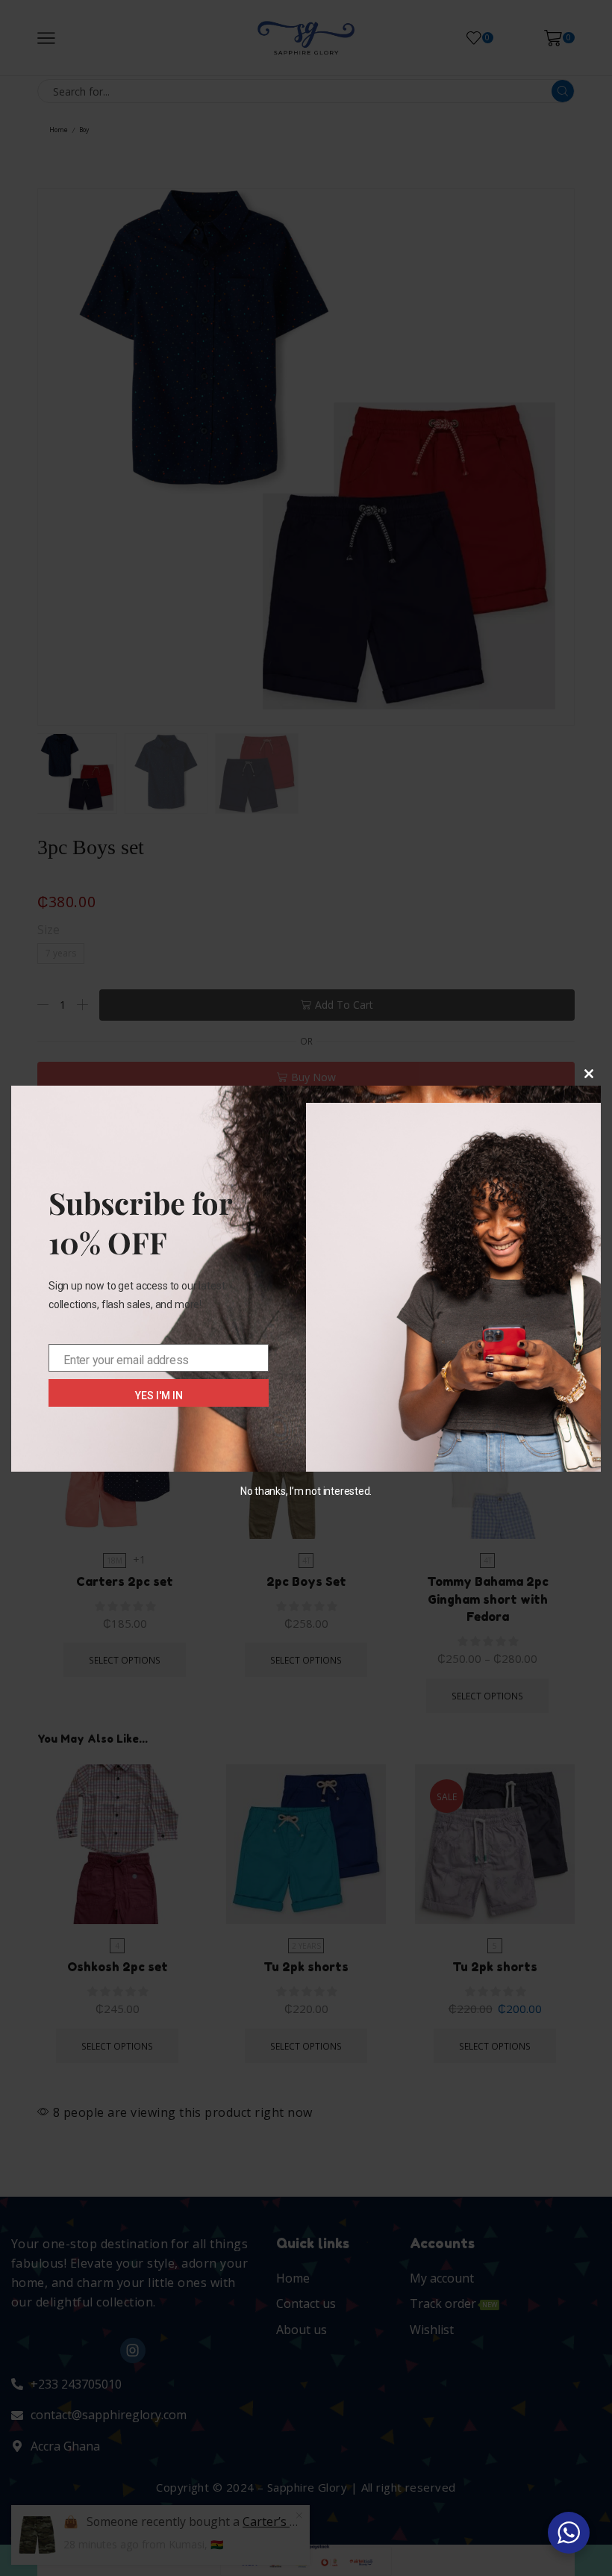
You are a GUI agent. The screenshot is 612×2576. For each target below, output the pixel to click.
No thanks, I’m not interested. (306, 1491)
